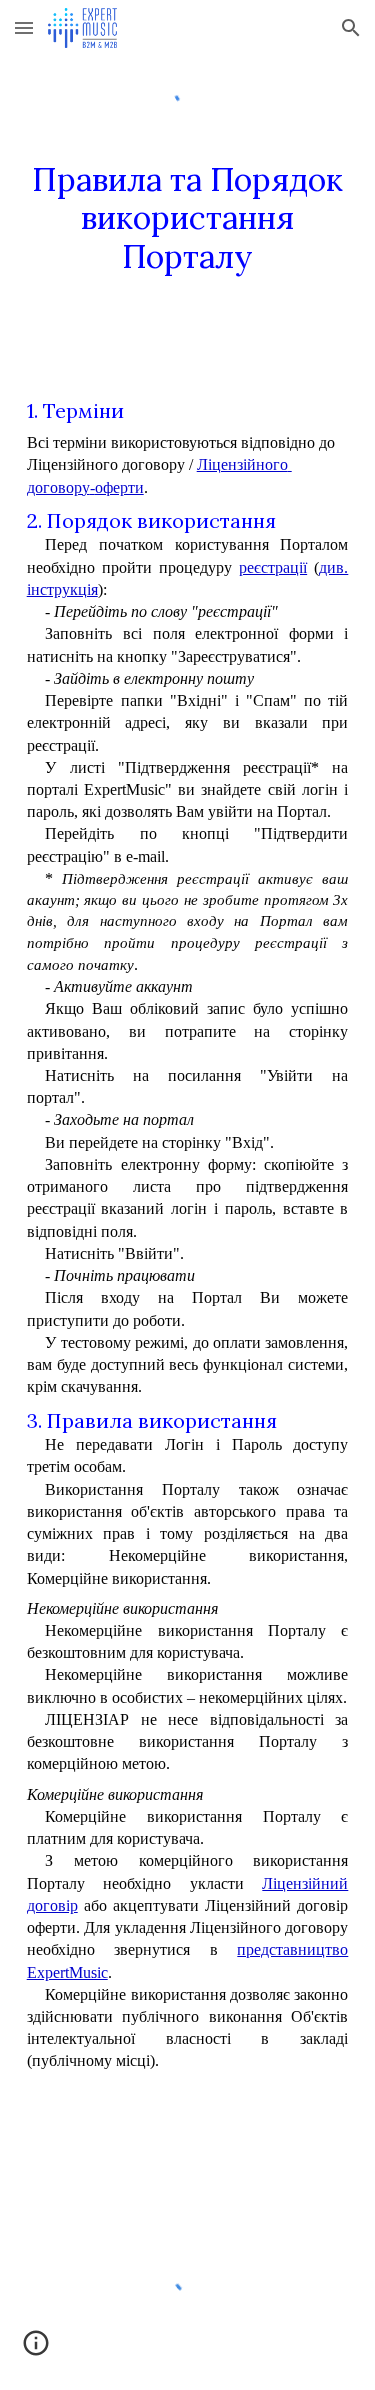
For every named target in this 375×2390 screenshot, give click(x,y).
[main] (188, 237)
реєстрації (273, 567)
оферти (119, 487)
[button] (24, 27)
